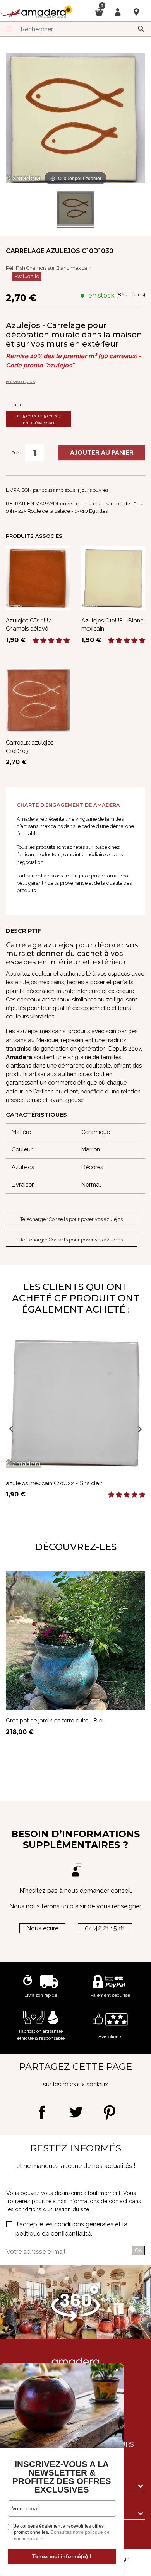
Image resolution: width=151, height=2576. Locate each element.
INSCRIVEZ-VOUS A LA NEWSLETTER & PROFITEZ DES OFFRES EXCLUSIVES (62, 2477)
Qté (15, 453)
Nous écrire (42, 1928)
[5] (67, 641)
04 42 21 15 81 (105, 1928)
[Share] (42, 2112)
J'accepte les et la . (71, 2229)
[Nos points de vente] (136, 12)
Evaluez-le (27, 276)
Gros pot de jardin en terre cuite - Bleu (56, 1720)
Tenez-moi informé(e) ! (62, 2556)
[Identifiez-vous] (118, 11)
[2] (43, 641)
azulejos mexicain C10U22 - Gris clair (54, 1483)
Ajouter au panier (102, 453)
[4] (59, 641)
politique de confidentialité (53, 2233)
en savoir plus (20, 381)
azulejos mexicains (39, 982)
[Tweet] (76, 2112)
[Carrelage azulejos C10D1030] (76, 210)
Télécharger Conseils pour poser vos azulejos (71, 1219)
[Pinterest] (109, 2112)
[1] (36, 641)
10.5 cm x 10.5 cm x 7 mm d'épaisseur (39, 419)
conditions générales (84, 2224)
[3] (51, 641)
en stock (101, 295)
